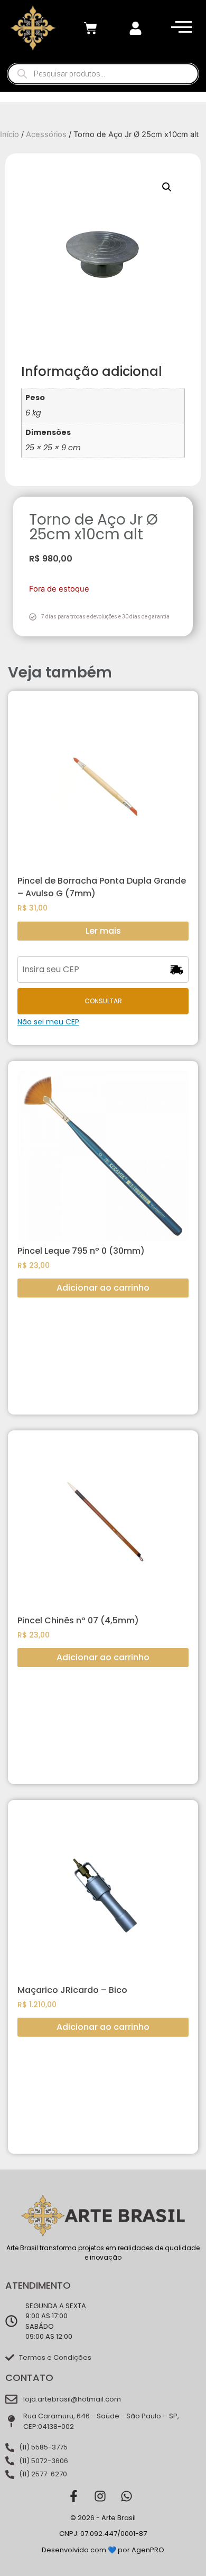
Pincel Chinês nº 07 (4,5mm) (78, 1620)
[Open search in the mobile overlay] (103, 74)
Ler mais (103, 931)
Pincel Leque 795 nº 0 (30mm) (81, 1251)
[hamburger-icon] (179, 28)
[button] (167, 187)
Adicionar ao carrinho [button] (103, 1288)
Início (10, 134)
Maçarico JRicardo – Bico (72, 1990)
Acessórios (46, 134)
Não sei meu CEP (48, 1022)
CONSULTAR (103, 1001)
